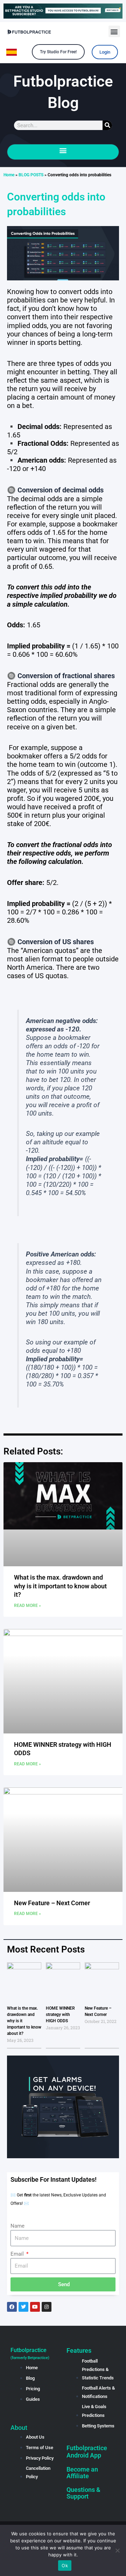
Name (17, 2226)
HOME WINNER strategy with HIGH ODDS (60, 2015)
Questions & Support (83, 2493)
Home (9, 175)
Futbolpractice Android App (87, 2452)
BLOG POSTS (31, 175)
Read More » (27, 1606)
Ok (65, 2565)
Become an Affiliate (82, 2473)
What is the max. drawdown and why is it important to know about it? (60, 1586)
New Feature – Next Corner (52, 1903)
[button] (114, 31)
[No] (117, 2550)
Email (18, 2254)
